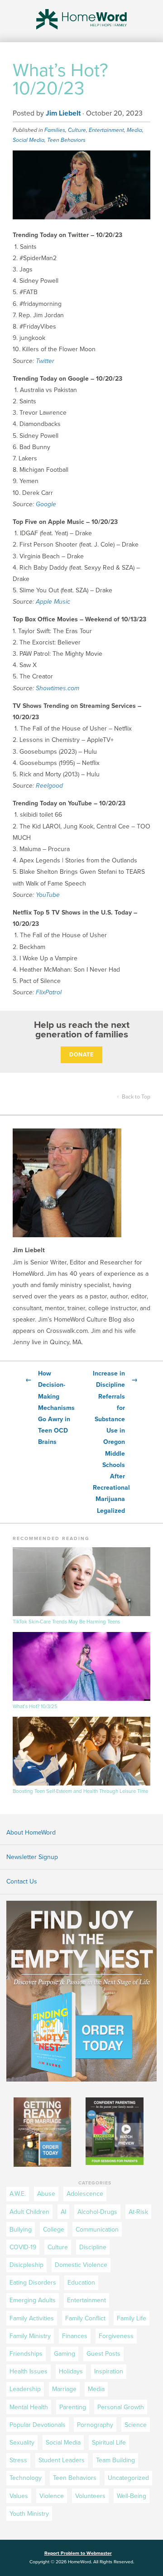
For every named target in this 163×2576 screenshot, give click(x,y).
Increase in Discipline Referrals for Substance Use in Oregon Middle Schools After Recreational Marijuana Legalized (115, 1442)
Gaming (65, 2354)
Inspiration (109, 2371)
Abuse (46, 2194)
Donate (81, 1055)
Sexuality (22, 2443)
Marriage (64, 2389)
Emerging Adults (33, 2300)
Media (134, 130)
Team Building (115, 2460)
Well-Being (132, 2496)
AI (63, 2212)
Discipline (93, 2247)
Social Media (29, 140)
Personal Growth (121, 2407)
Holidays (71, 2371)
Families (55, 130)
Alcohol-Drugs (97, 2212)
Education (81, 2283)
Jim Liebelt (63, 113)
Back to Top (134, 1097)
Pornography (95, 2425)
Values (19, 2496)
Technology (26, 2478)
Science (136, 2425)
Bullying (21, 2230)
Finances (75, 2336)
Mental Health (29, 2407)
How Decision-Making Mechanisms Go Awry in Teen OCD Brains (48, 1408)
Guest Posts (103, 2354)
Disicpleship (26, 2265)
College (54, 2230)
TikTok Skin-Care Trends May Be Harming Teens (66, 1622)
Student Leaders (62, 2460)
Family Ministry (30, 2336)
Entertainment (106, 130)
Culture (77, 130)
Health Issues (29, 2371)
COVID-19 (23, 2247)
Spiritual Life (109, 2443)
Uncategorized (128, 2478)
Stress (18, 2460)
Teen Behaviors (66, 140)
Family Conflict (85, 2318)
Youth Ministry (29, 2514)
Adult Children (29, 2212)
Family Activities (32, 2318)
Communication (97, 2230)
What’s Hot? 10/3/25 (35, 1707)
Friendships (26, 2354)
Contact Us (22, 1881)
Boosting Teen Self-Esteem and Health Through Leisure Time (80, 1791)
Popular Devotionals (38, 2425)
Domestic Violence (81, 2265)
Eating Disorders (33, 2283)
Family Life (132, 2318)
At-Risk (138, 2212)
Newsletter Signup (32, 1857)
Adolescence (85, 2194)
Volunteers (90, 2496)
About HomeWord (31, 1833)
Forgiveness (116, 2336)
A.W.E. (18, 2194)
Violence (52, 2496)
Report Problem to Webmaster (78, 2553)
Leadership (25, 2389)
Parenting (73, 2407)
